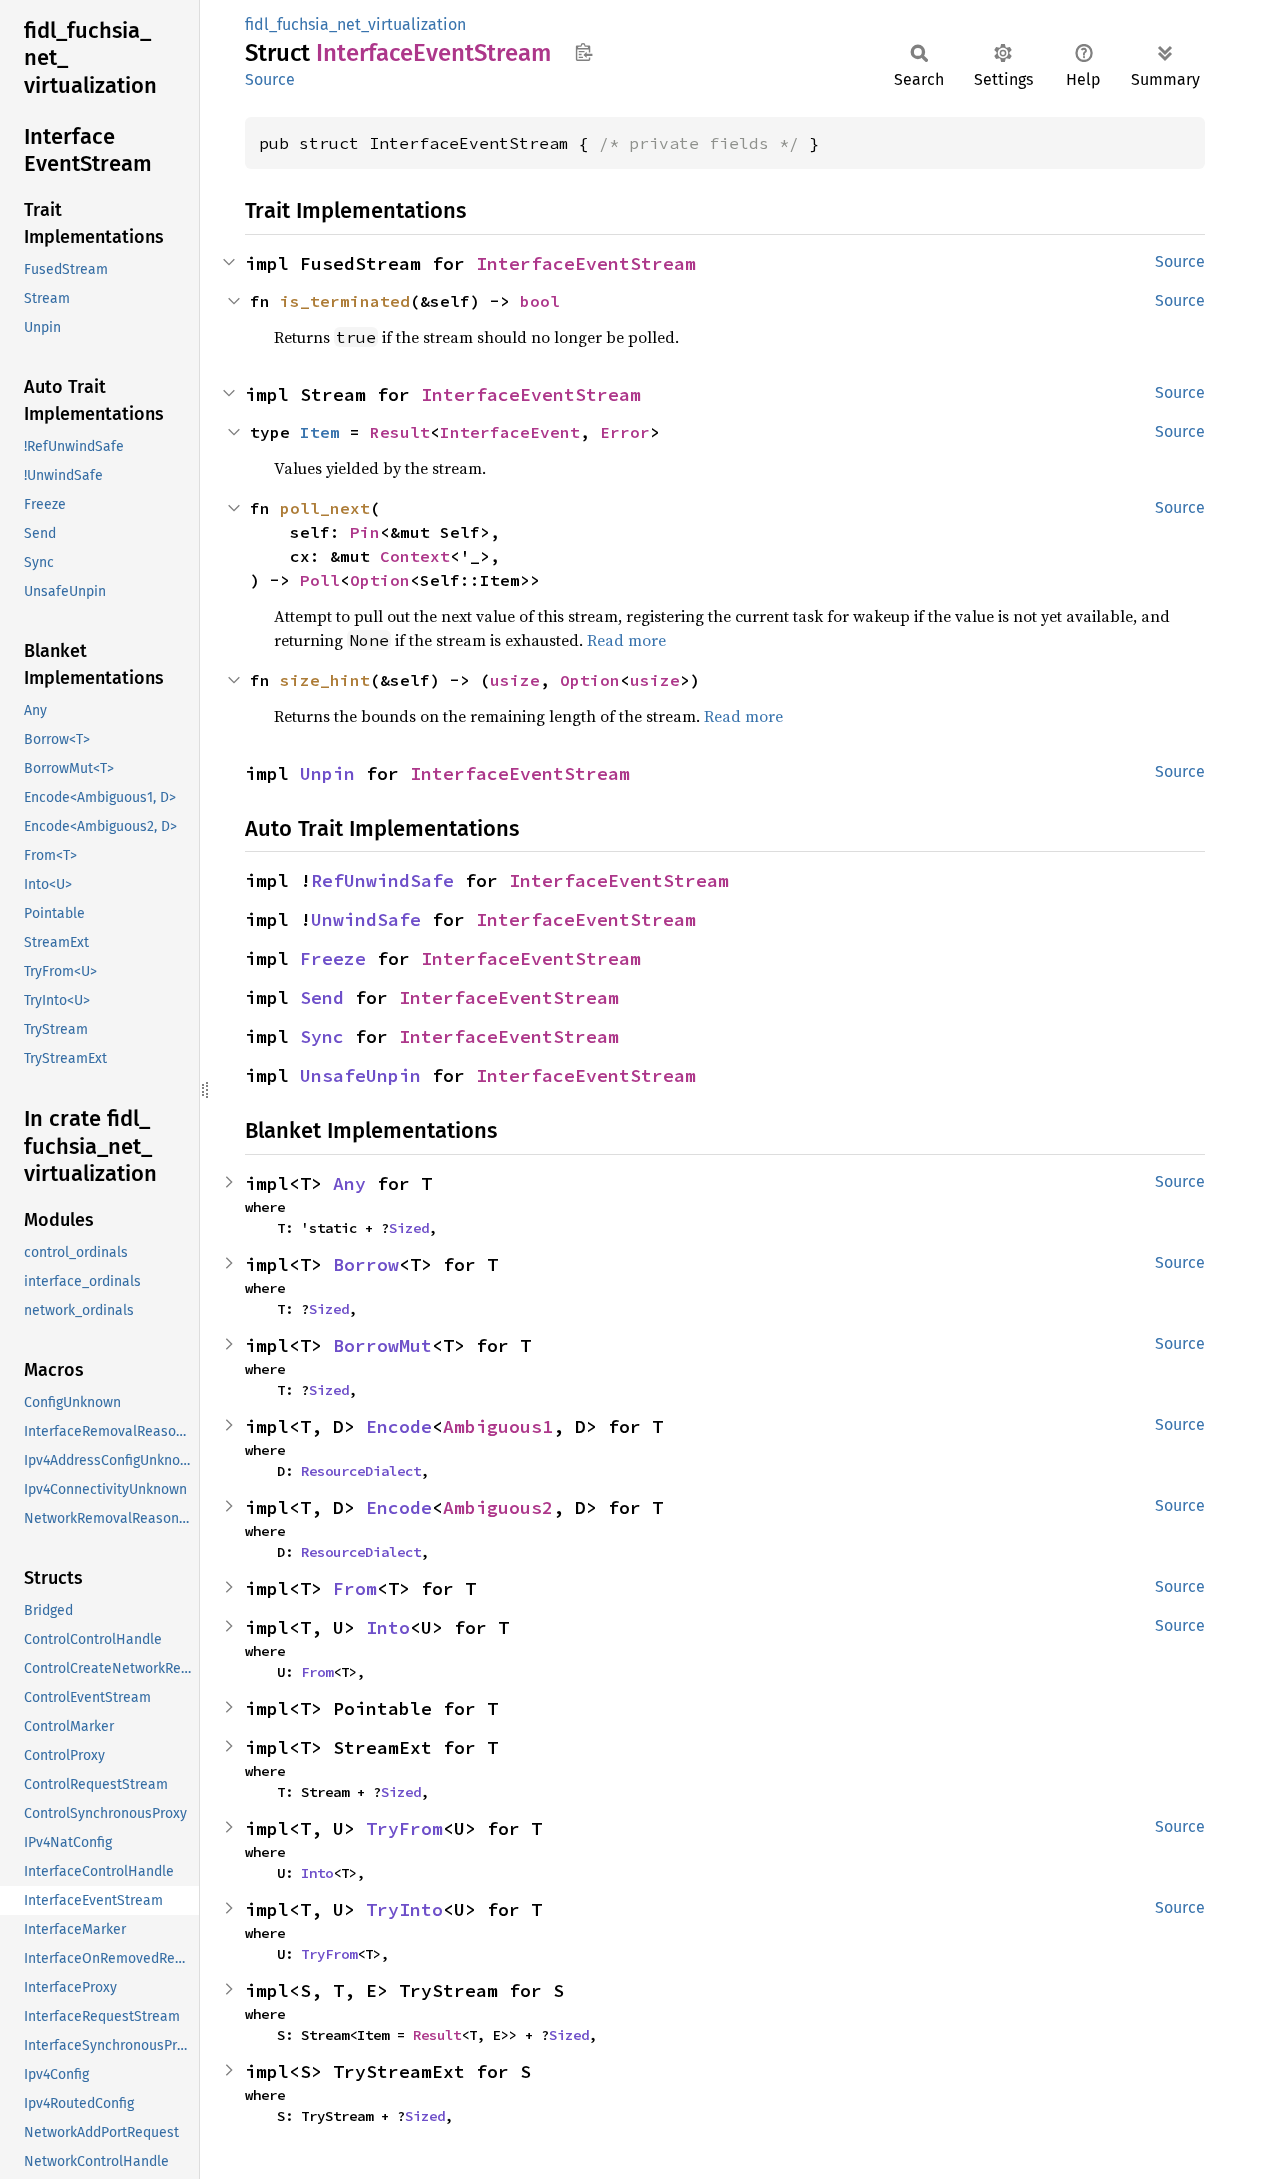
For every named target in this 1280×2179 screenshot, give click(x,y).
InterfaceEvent (510, 432)
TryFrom (404, 1828)
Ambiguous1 (498, 1426)
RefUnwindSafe (382, 880)
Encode (399, 1426)
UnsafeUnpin (360, 1075)
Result (400, 432)
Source (270, 79)
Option (380, 580)
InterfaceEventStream (586, 263)
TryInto (404, 1909)
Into (388, 1627)
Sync (322, 1036)
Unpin (327, 773)
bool (540, 301)
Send (322, 997)
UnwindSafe (366, 919)
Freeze (333, 958)
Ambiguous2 (498, 1507)
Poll (320, 580)
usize (515, 680)
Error (625, 432)
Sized (409, 1228)
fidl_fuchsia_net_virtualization (355, 24)
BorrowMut (382, 1345)
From (355, 1588)
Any (349, 1183)
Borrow (366, 1264)
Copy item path (583, 52)
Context (415, 556)
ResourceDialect (361, 1471)
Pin (365, 532)
